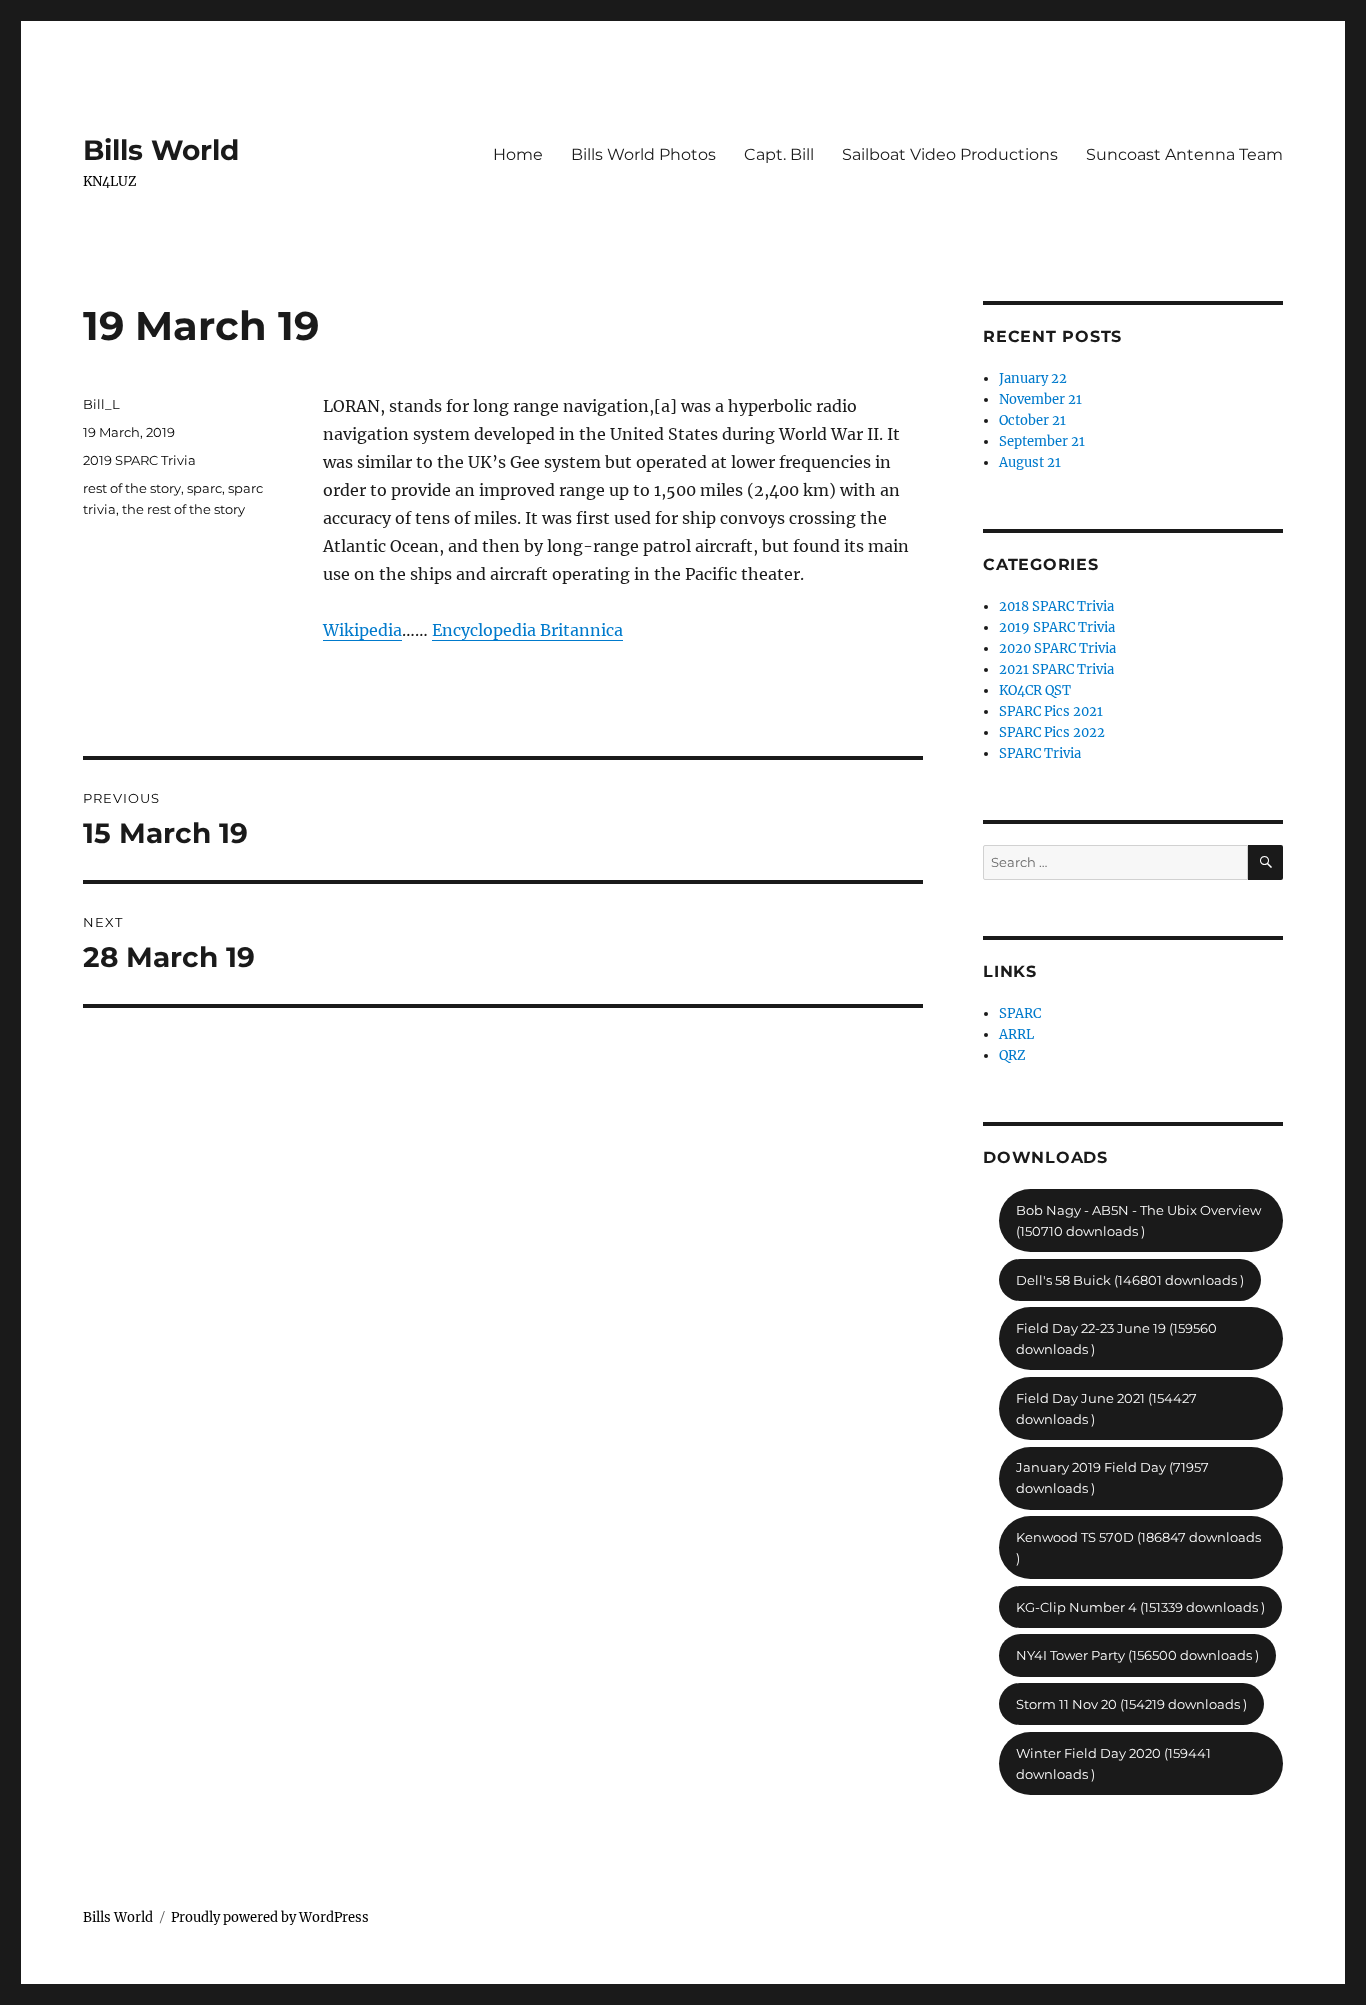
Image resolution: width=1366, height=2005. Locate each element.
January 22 (1033, 378)
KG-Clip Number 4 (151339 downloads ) (1140, 1607)
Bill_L (101, 404)
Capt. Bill (779, 154)
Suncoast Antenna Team (1184, 154)
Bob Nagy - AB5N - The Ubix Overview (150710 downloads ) (1138, 1220)
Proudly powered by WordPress (270, 1917)
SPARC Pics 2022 (1052, 732)
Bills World (161, 150)
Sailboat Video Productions (950, 154)
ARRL (1016, 1034)
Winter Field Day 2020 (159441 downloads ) (1113, 1763)
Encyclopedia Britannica (527, 630)
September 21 (1042, 441)
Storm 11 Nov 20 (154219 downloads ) (1131, 1704)
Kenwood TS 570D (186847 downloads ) (1138, 1547)
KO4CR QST (1035, 690)
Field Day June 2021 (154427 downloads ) (1106, 1408)
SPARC (1020, 1013)
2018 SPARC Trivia (1056, 606)
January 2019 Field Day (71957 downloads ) (1112, 1477)
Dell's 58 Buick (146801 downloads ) (1130, 1280)
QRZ (1012, 1055)
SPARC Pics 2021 (1051, 711)
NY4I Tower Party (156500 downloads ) (1137, 1655)
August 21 (1030, 462)
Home (518, 154)
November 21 (1040, 399)
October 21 (1032, 420)
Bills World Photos (643, 154)
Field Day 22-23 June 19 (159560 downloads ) (1116, 1338)
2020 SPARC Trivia (1057, 648)
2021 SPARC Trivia (1056, 669)
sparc (204, 488)
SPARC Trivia (1040, 753)
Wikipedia (362, 630)
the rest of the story (183, 509)
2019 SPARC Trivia (139, 460)
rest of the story (132, 488)
